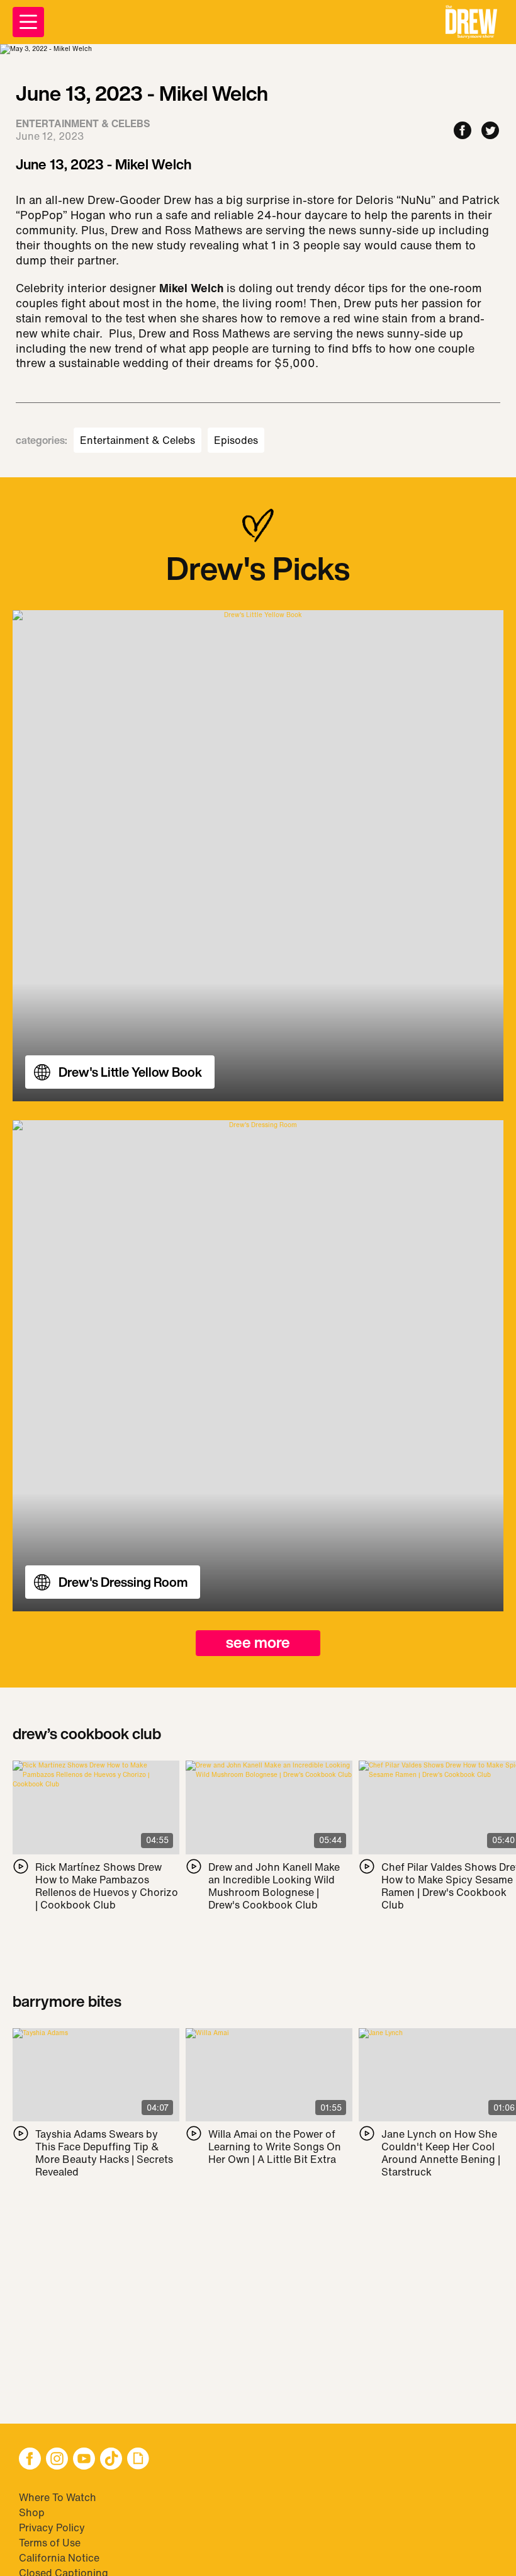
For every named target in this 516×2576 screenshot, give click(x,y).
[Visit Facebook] (30, 2460)
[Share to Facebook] (463, 131)
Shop (32, 2512)
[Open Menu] (28, 22)
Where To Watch (58, 2497)
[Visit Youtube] (84, 2460)
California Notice (59, 2558)
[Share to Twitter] (490, 131)
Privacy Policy (52, 2528)
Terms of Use (50, 2543)
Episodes (236, 440)
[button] (471, 22)
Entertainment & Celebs (137, 440)
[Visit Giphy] (138, 2460)
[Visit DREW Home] (471, 22)
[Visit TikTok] (111, 2460)
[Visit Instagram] (57, 2460)
